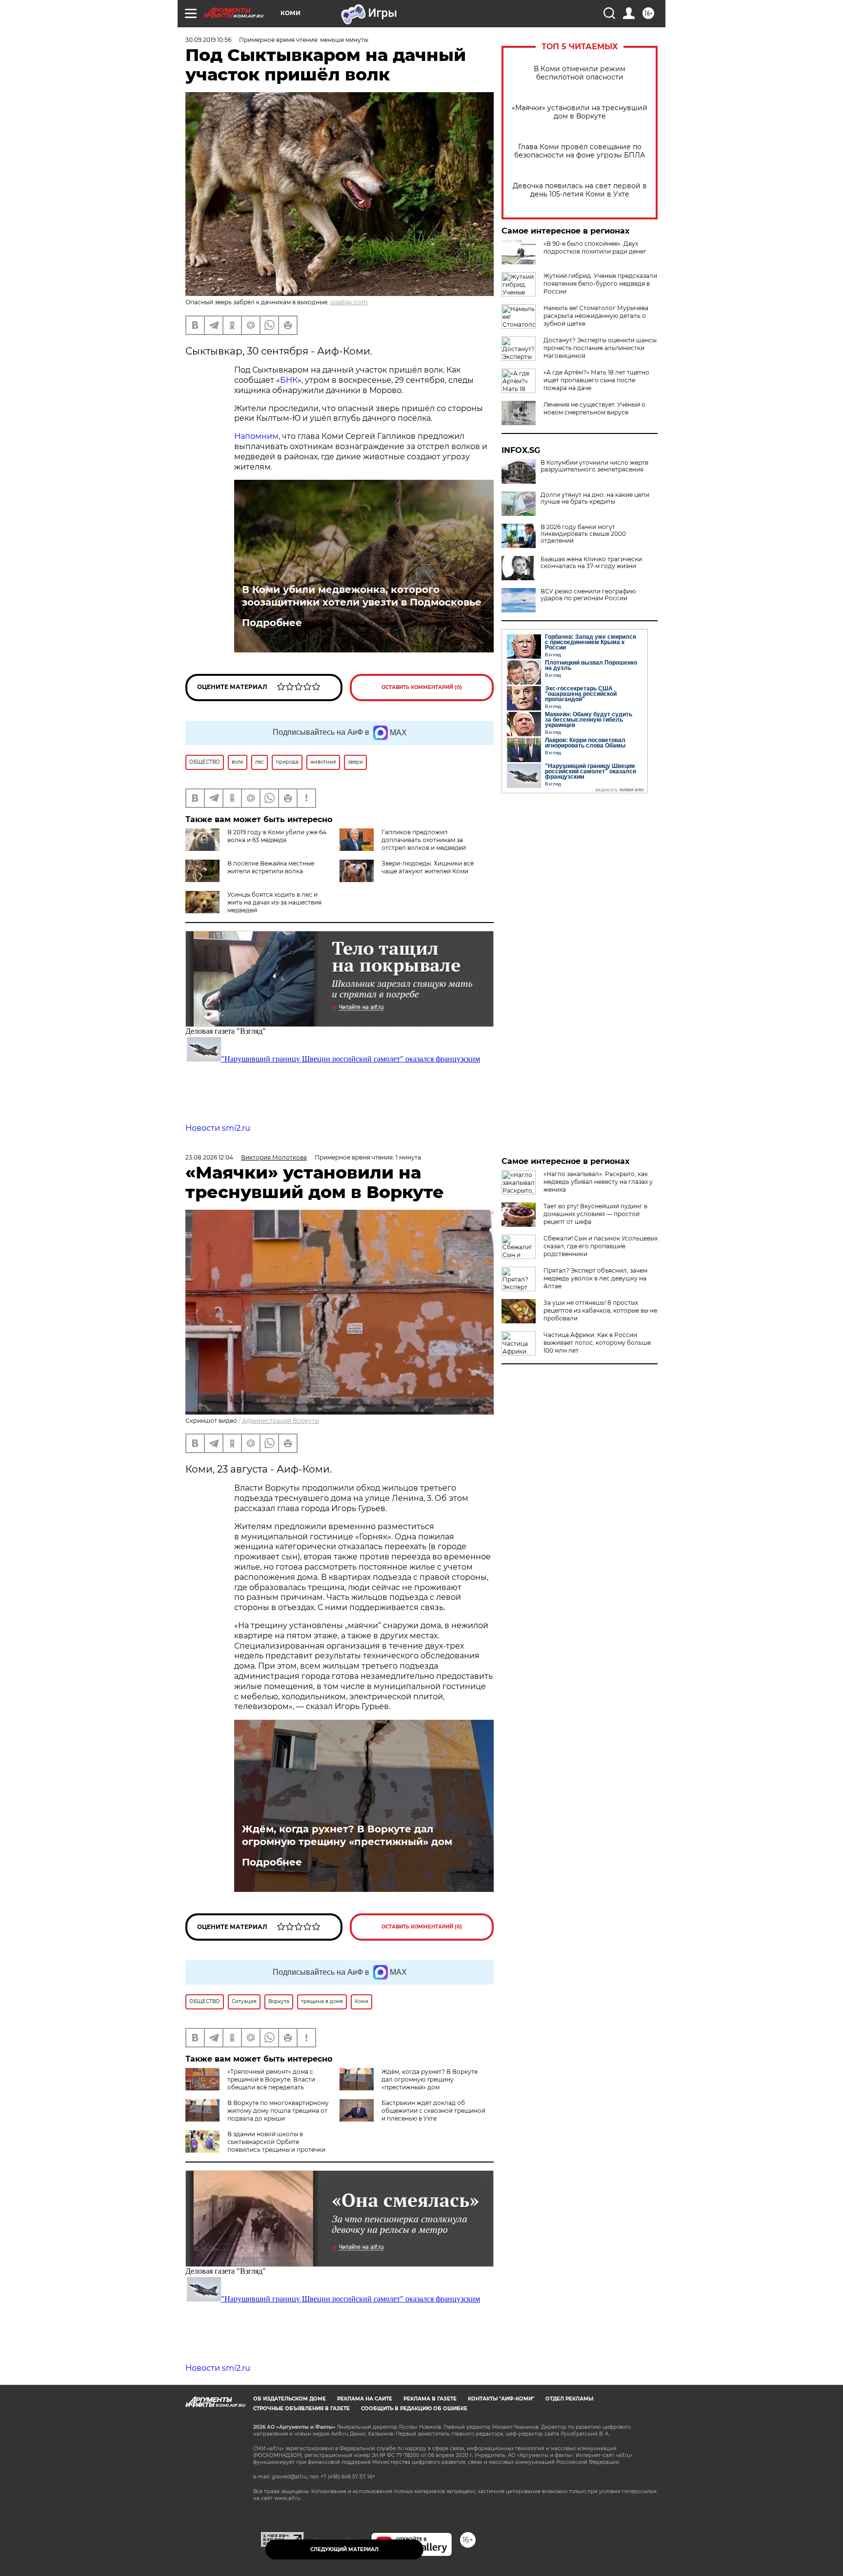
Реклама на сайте (365, 2399)
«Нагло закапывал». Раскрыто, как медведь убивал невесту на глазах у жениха (598, 1182)
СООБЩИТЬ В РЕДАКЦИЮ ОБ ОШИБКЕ (414, 2409)
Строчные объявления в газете (301, 2409)
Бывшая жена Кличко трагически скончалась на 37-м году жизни (591, 563)
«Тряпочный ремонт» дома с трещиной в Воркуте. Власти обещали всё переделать (271, 2079)
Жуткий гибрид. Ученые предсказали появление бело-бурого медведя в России (600, 284)
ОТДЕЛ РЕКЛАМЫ (569, 2399)
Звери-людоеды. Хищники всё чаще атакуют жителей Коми (428, 867)
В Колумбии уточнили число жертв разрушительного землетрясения (594, 466)
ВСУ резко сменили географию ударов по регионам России (588, 595)
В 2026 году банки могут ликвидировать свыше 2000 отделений (583, 534)
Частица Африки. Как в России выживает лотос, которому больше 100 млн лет (597, 1343)
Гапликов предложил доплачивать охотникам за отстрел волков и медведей (424, 840)
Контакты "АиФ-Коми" (501, 2399)
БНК (289, 380)
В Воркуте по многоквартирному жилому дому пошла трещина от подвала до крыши (278, 2111)
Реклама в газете (430, 2399)
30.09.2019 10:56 (208, 40)
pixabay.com (349, 302)
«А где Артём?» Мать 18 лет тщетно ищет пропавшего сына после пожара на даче (596, 380)
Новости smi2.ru (218, 1128)
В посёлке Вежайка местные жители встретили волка (271, 867)
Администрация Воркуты (281, 1421)
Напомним (256, 436)
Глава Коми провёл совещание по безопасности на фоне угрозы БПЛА (580, 151)
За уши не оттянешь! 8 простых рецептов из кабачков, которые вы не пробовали (600, 1310)
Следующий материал (344, 2549)
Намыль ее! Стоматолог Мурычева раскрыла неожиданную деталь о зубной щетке (596, 316)
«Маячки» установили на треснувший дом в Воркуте (580, 112)
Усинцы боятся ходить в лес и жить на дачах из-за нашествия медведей (274, 902)
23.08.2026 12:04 (209, 1157)
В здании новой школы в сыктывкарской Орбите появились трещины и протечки (276, 2142)
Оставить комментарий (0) (422, 687)
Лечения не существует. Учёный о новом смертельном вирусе (594, 408)
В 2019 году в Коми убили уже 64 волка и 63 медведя (277, 836)
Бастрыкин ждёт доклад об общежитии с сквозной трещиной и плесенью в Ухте (433, 2111)
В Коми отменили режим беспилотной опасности (580, 73)
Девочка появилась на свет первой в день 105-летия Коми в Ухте (580, 190)
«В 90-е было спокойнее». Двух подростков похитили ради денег (595, 247)
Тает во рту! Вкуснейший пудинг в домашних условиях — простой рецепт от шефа (595, 1214)
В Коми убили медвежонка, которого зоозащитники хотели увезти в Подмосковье (362, 596)
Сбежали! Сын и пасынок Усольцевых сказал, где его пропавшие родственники (601, 1246)
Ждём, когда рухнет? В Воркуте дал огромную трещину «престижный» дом (347, 1835)
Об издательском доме (290, 2399)
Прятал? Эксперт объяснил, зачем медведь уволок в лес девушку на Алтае (595, 1278)
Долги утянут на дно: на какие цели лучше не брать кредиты (595, 498)
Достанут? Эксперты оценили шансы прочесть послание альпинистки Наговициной (600, 348)
